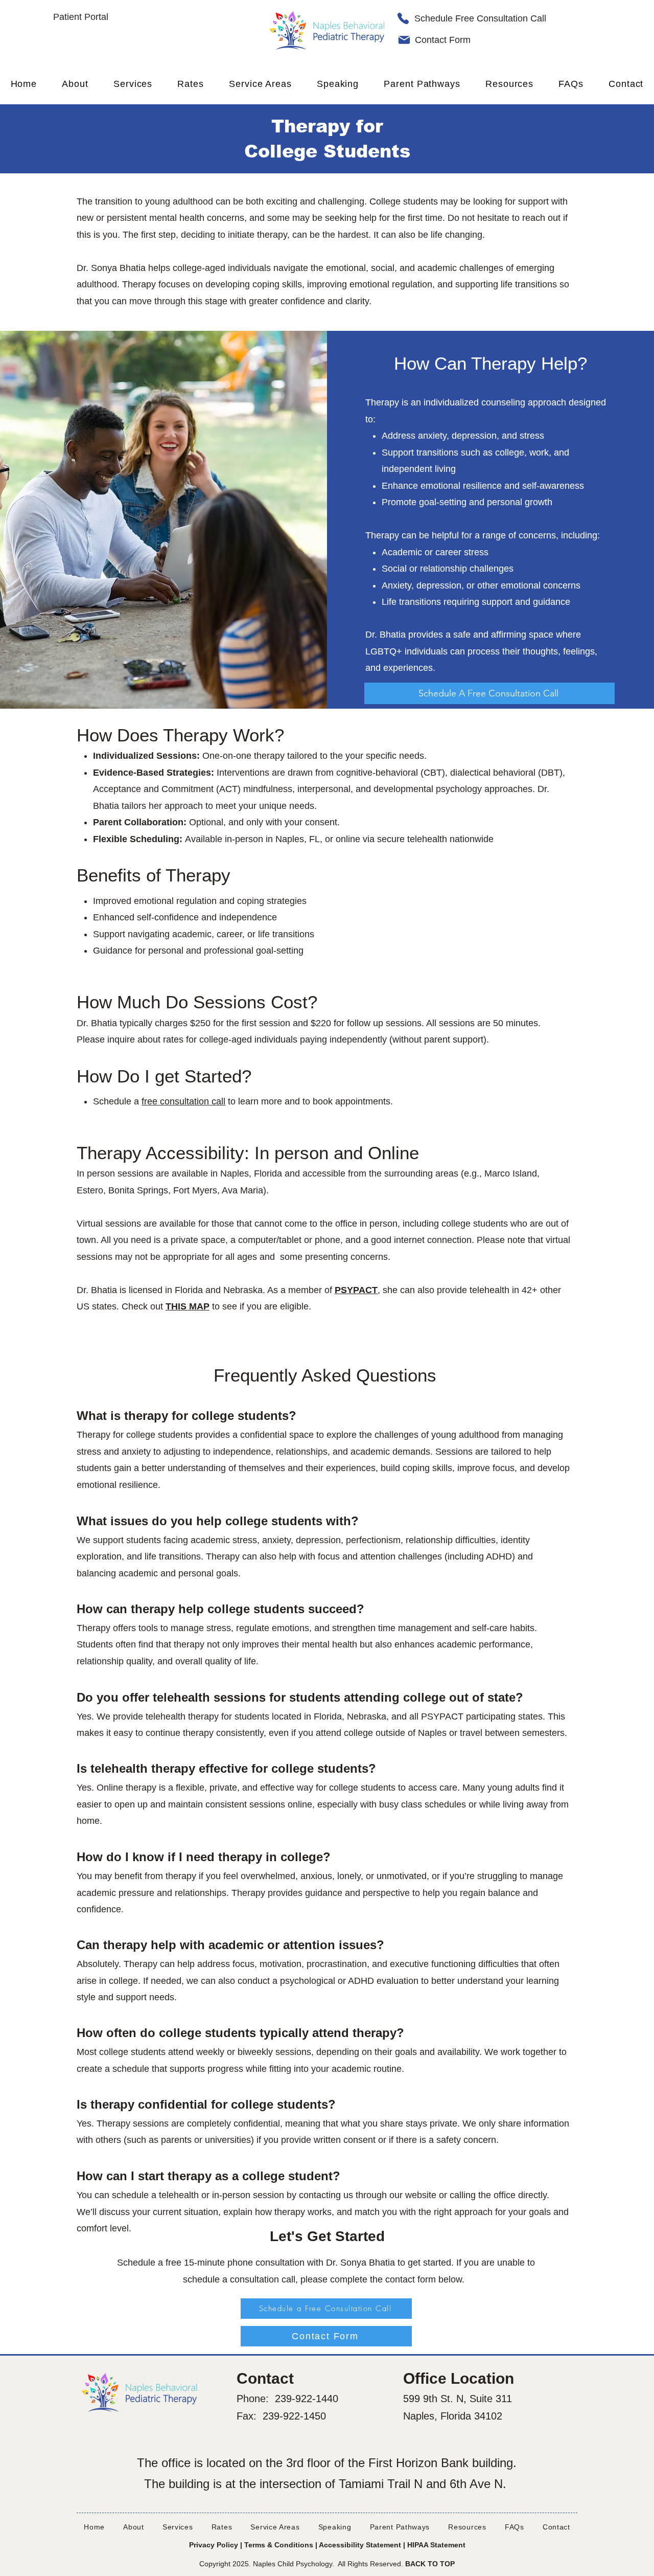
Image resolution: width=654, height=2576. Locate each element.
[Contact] (404, 40)
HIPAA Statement (436, 2545)
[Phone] (403, 18)
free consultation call (183, 1101)
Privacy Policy (214, 2545)
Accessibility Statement (360, 2545)
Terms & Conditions (279, 2545)
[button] (261, 84)
